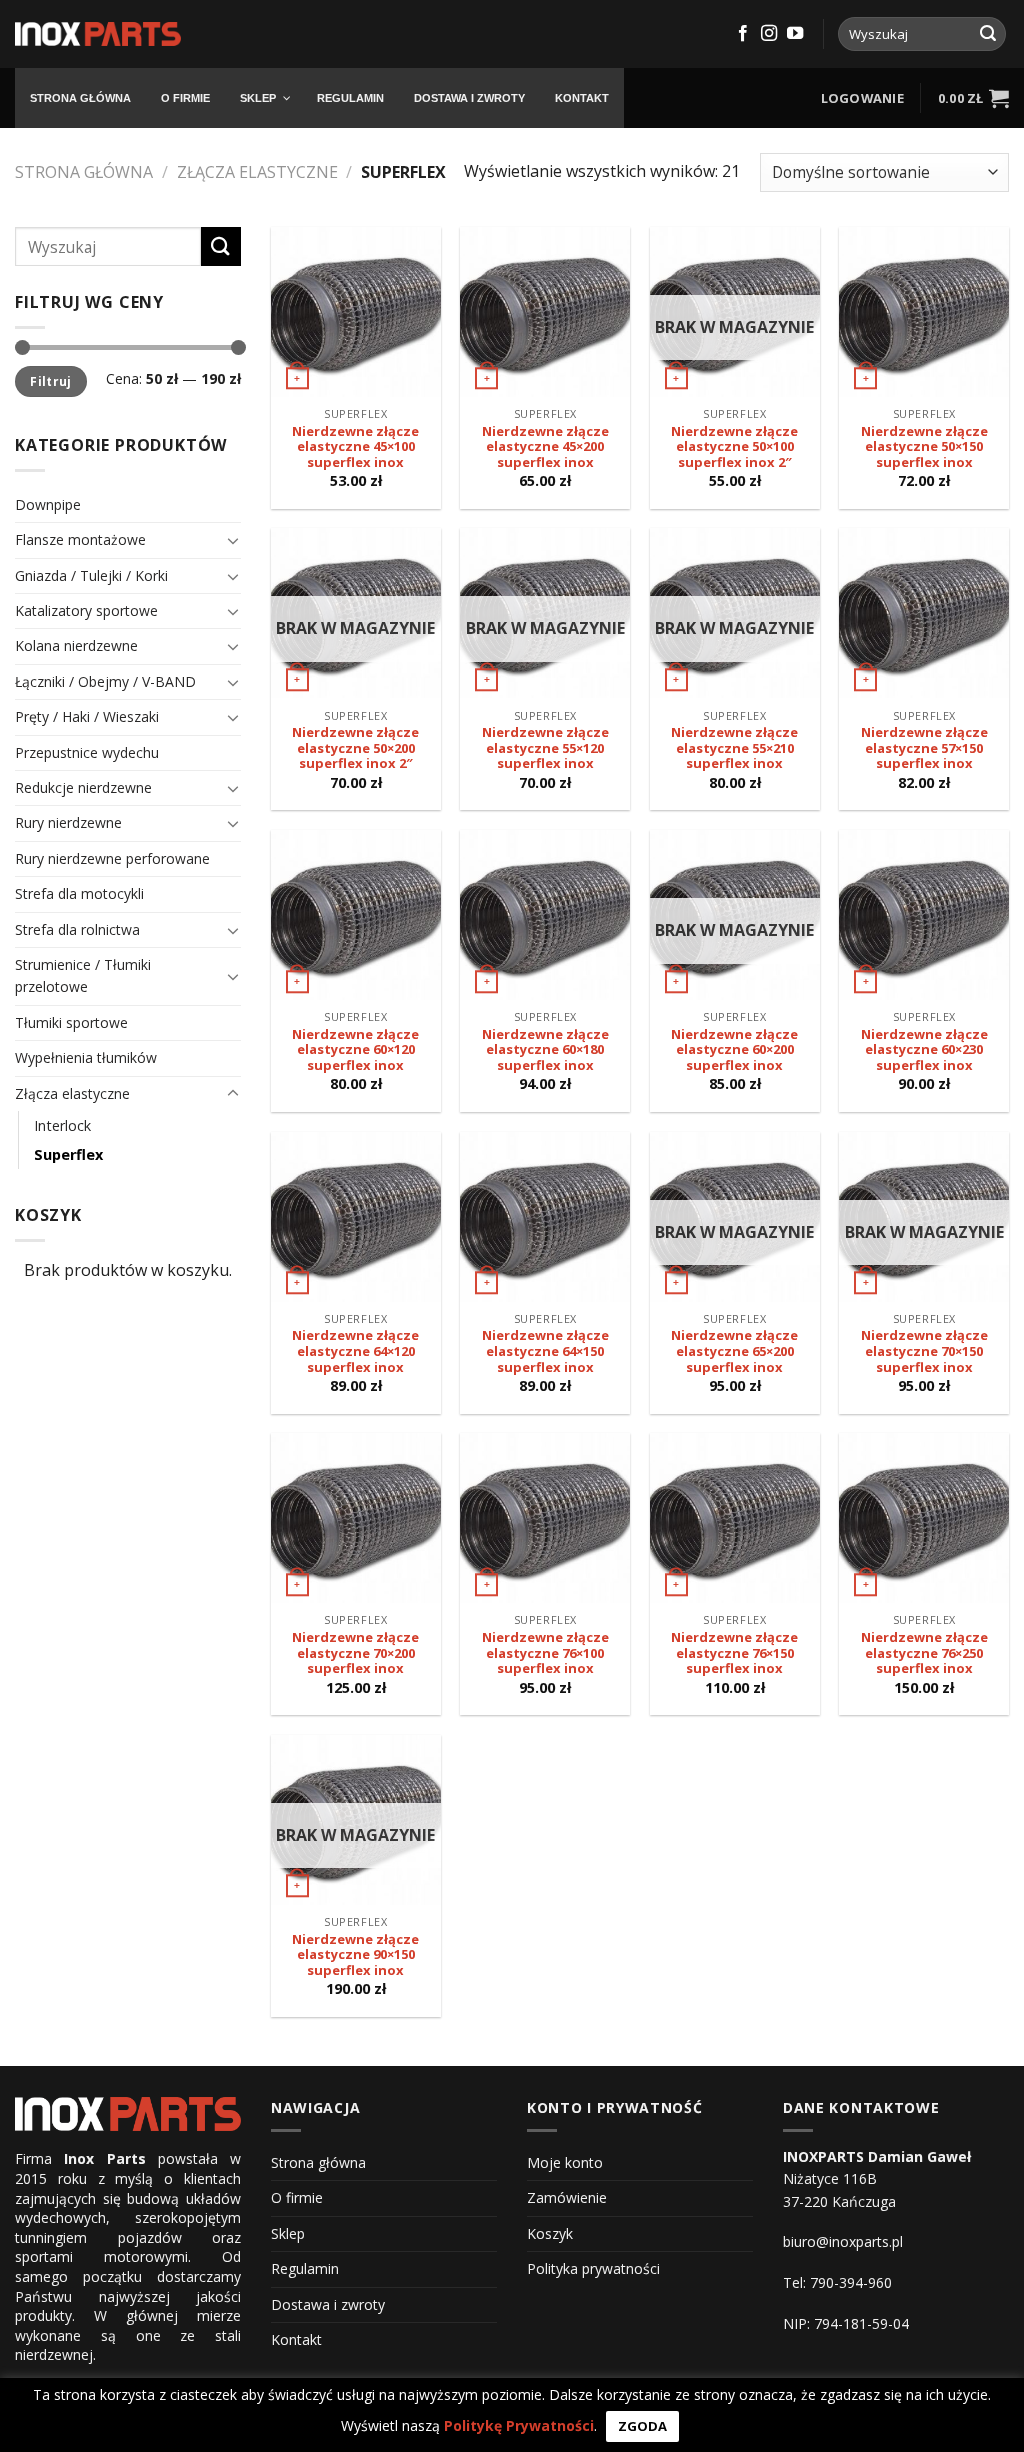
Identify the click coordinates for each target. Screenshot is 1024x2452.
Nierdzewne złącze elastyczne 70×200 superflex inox (355, 1653)
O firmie (297, 2197)
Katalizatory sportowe (86, 610)
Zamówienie (567, 2197)
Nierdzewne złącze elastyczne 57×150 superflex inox (924, 748)
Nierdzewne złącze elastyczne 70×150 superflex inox (924, 1351)
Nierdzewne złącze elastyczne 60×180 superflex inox (545, 1050)
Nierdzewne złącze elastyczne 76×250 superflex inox (924, 1653)
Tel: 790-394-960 (837, 2282)
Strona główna (84, 172)
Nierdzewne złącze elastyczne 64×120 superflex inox (355, 1351)
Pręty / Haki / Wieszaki (87, 716)
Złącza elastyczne (257, 172)
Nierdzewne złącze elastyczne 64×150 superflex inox (545, 1351)
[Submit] (988, 34)
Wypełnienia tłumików (86, 1057)
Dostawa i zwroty (328, 2304)
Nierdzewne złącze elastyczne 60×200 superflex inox (734, 1050)
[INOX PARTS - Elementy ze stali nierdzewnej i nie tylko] (98, 34)
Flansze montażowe (80, 539)
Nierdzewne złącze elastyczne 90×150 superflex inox (355, 1955)
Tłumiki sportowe (71, 1022)
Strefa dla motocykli (79, 893)
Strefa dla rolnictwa (77, 929)
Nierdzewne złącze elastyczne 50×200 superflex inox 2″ (355, 748)
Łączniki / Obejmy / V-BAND (105, 681)
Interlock (62, 1125)
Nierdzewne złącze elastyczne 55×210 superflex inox (734, 748)
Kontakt (296, 2339)
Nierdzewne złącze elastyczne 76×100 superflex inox (545, 1653)
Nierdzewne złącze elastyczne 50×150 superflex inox (924, 447)
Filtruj (51, 381)
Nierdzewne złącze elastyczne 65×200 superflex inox (734, 1351)
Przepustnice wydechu (87, 752)
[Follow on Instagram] (769, 34)
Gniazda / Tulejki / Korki (91, 575)
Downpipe (48, 504)
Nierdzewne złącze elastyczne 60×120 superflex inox (355, 1050)
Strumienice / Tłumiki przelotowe (83, 975)
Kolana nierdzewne (76, 645)
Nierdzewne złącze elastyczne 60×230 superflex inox (924, 1050)
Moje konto (565, 2162)
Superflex (68, 1154)
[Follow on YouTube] (795, 34)
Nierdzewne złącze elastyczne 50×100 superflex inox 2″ (734, 447)
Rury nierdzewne (68, 822)
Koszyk (550, 2233)
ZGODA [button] (642, 2426)
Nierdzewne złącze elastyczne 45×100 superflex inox (355, 447)
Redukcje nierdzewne (83, 787)
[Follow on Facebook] (743, 34)
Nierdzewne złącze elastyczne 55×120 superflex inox (545, 748)
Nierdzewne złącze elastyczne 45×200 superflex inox (545, 447)
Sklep (288, 2233)
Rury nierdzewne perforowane (112, 858)
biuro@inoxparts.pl (843, 2241)
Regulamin (305, 2268)
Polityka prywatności (593, 2268)
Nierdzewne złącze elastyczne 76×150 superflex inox (734, 1653)
